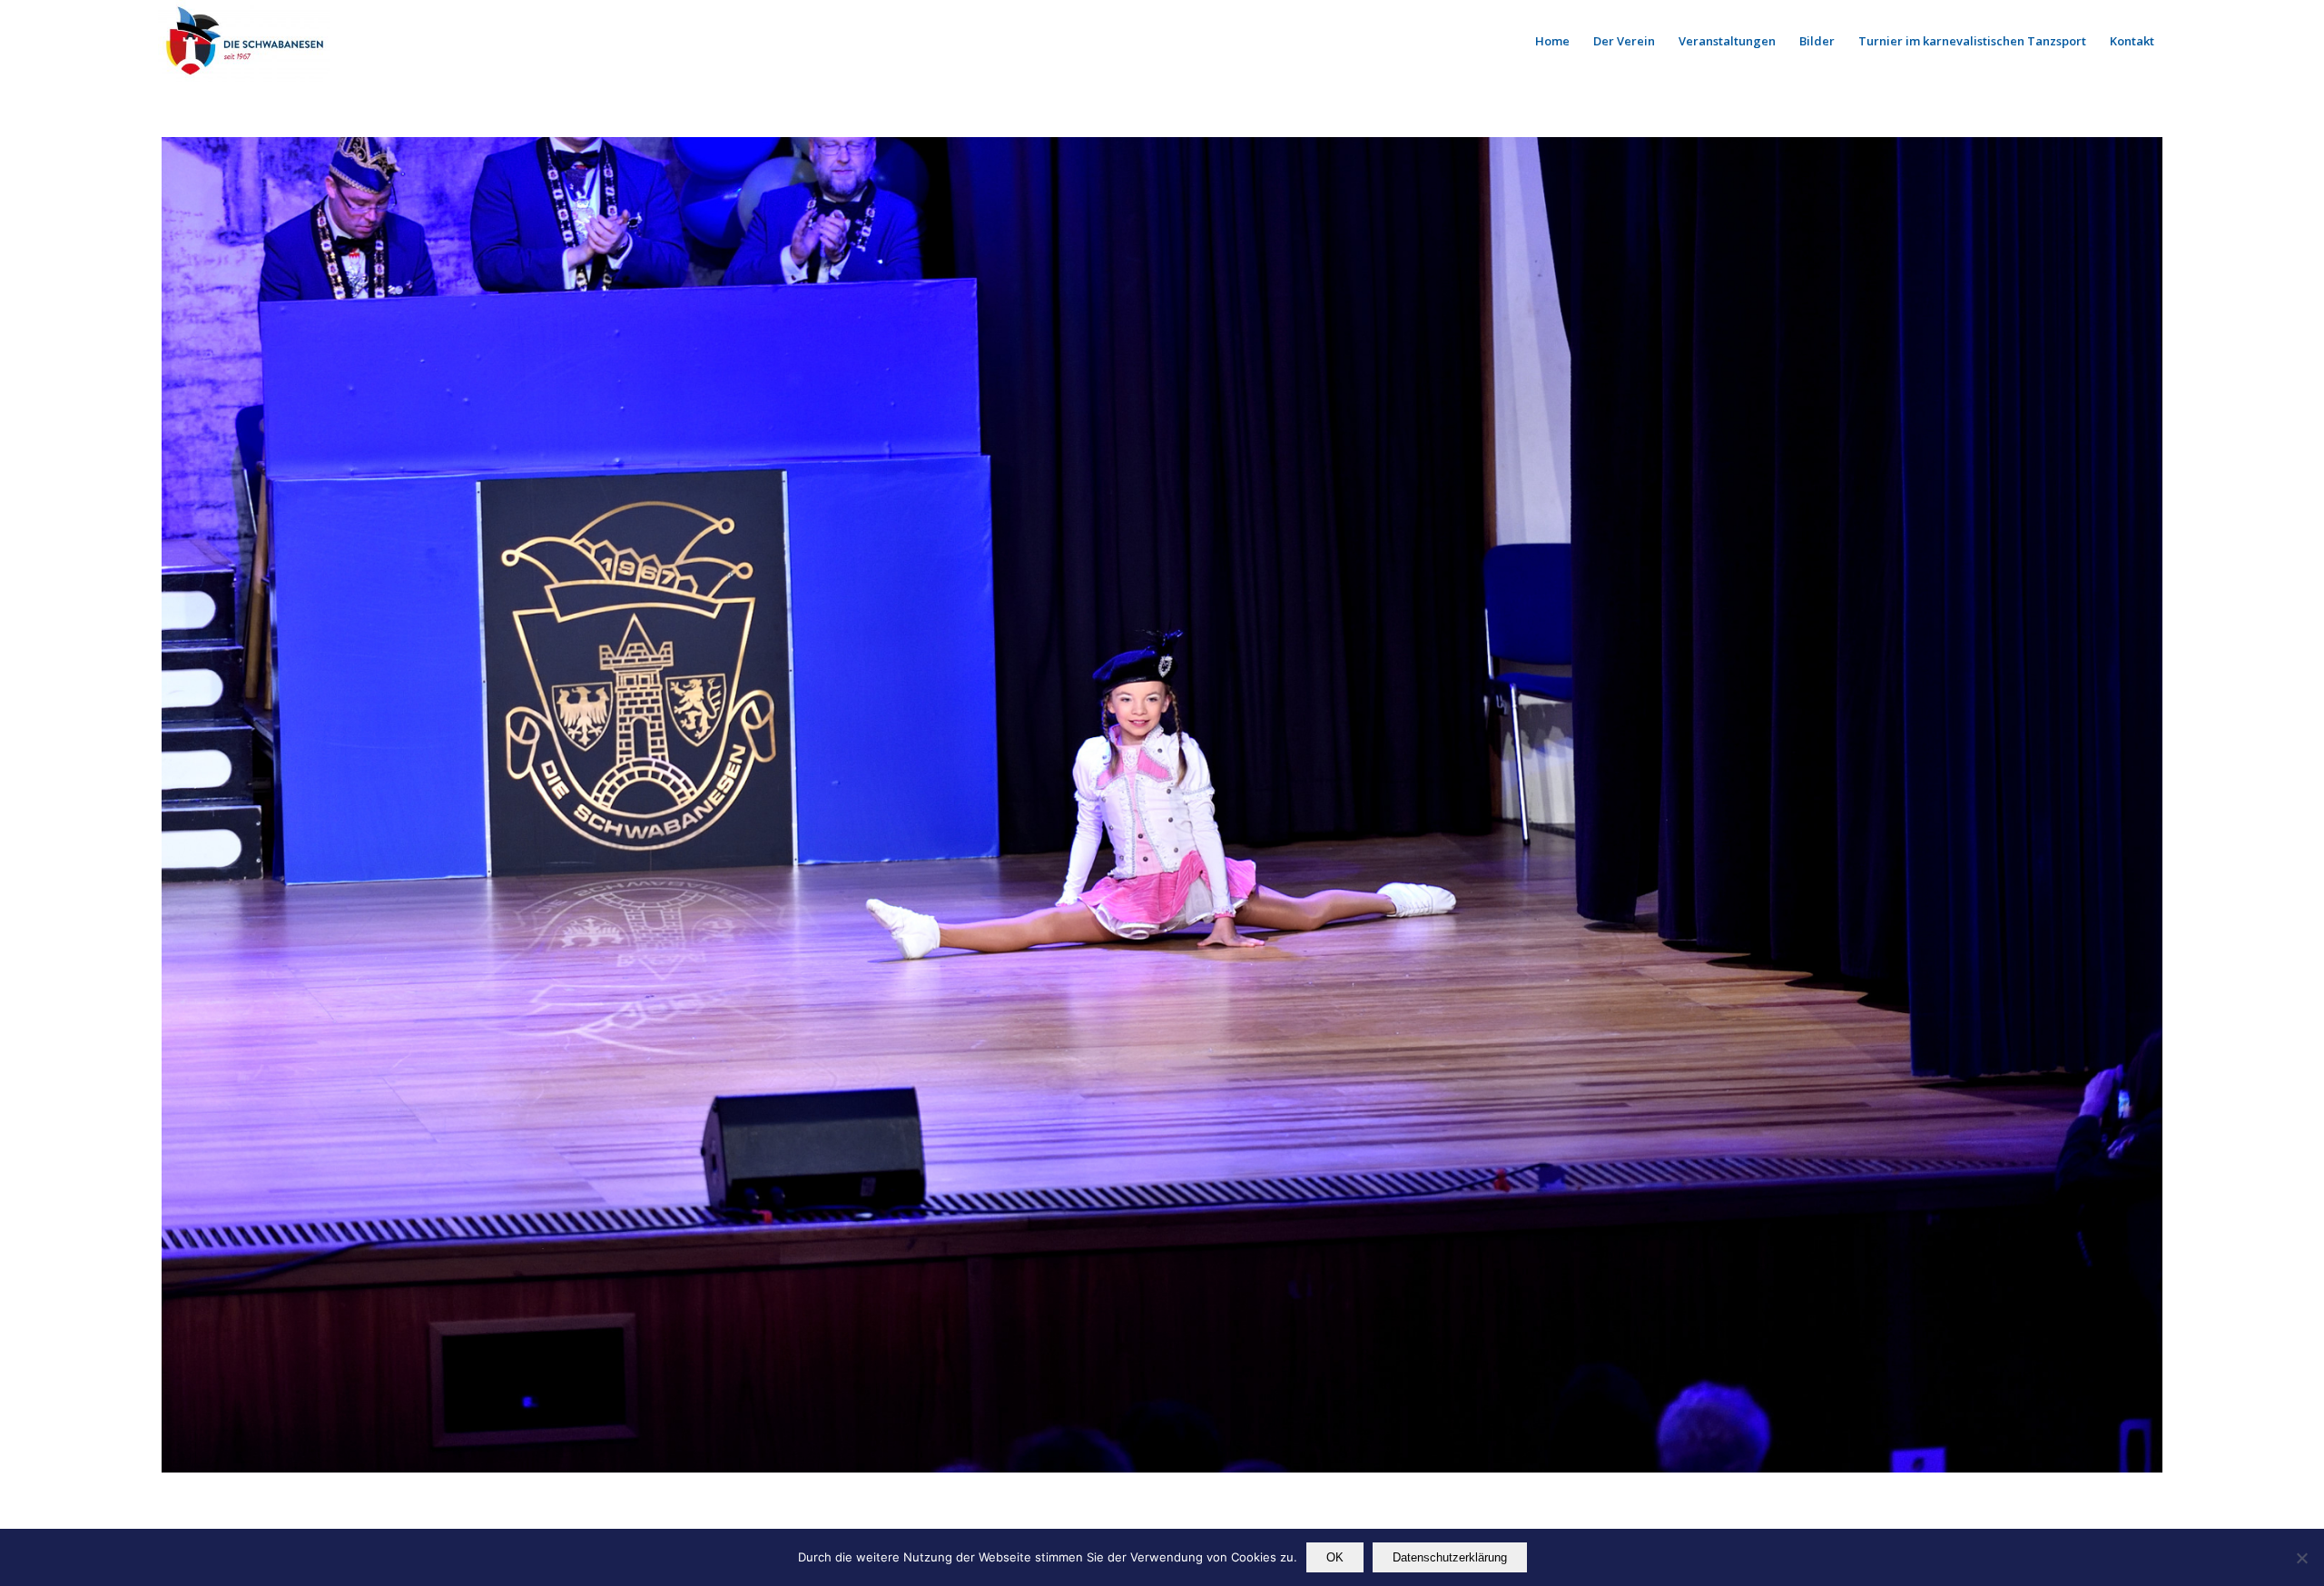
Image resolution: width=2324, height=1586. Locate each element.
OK (1335, 1557)
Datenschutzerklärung (1450, 1557)
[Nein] (2301, 1558)
